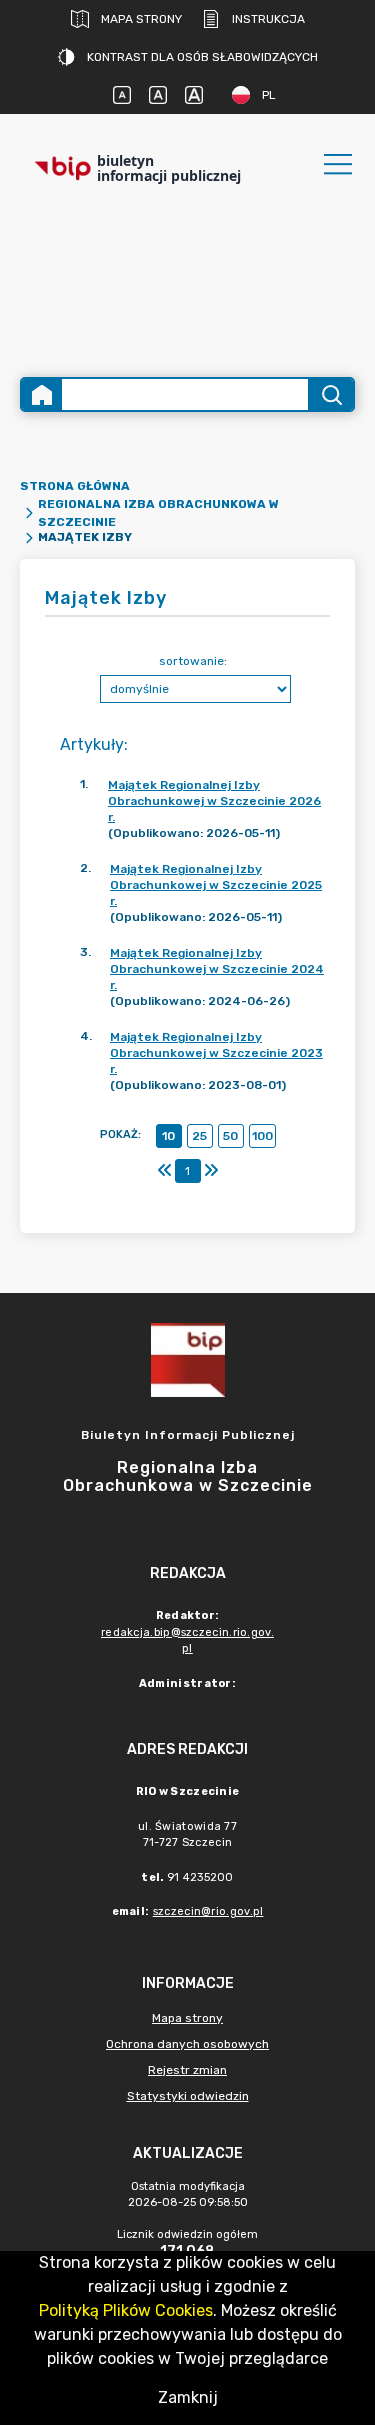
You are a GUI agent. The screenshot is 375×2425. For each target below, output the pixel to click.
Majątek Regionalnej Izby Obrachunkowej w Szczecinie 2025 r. (216, 885)
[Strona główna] (42, 394)
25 (199, 1136)
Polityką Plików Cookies (126, 2310)
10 (168, 1136)
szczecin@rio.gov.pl (208, 1911)
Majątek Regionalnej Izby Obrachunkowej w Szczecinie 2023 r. (216, 1053)
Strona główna (75, 486)
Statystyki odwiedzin (188, 2096)
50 (230, 1136)
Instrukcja (268, 19)
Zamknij (188, 2397)
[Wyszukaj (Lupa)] (330, 394)
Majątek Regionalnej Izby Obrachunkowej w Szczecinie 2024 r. (217, 969)
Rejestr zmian (187, 2070)
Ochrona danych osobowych (187, 2044)
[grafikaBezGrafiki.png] (188, 276)
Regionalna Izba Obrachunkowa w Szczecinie (158, 513)
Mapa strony (141, 19)
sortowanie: (193, 661)
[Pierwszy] (165, 1171)
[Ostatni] (211, 1171)
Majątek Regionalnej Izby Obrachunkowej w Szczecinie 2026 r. (214, 801)
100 (262, 1136)
